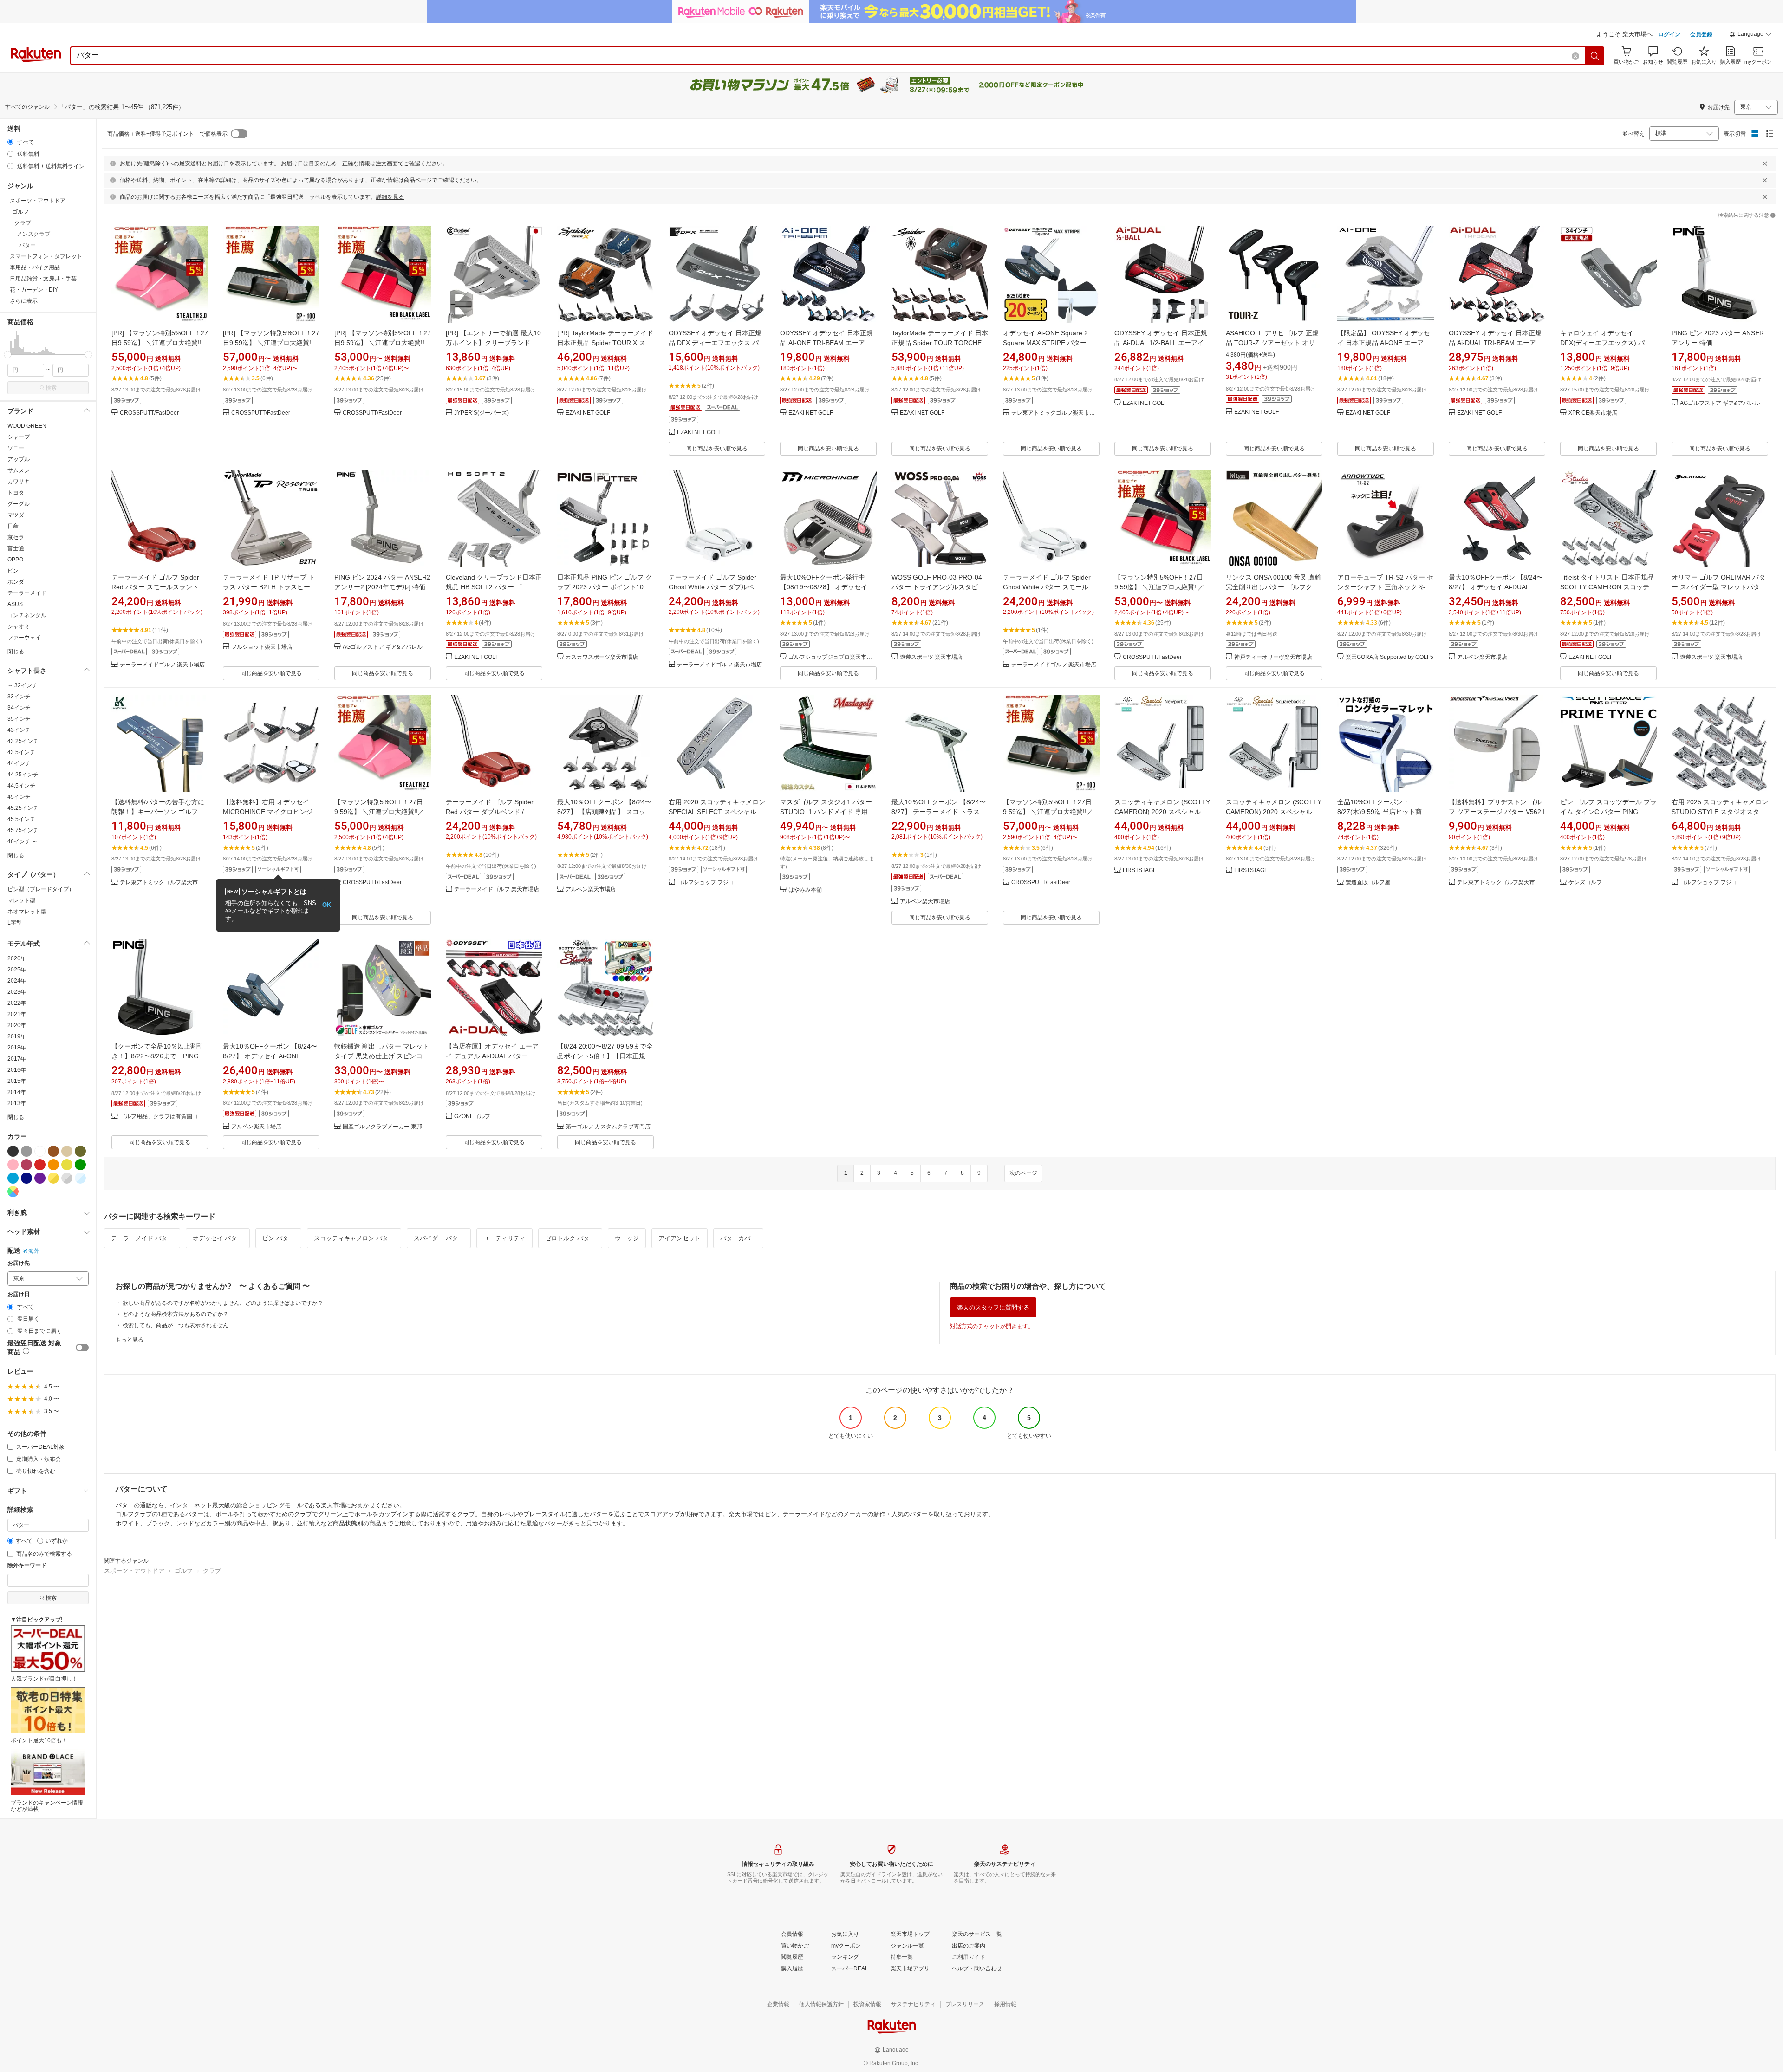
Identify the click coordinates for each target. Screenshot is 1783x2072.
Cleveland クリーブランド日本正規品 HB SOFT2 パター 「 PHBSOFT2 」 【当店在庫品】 (494, 587)
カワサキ (19, 482)
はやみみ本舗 (805, 890)
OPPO (15, 560)
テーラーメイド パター (142, 1238)
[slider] (8, 355)
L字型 (15, 923)
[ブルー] (13, 1178)
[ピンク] (13, 1165)
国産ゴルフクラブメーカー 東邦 (382, 1127)
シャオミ (19, 626)
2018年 (17, 1048)
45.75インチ (23, 830)
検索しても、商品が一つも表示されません (176, 1325)
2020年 (17, 1025)
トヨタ (16, 493)
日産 (13, 526)
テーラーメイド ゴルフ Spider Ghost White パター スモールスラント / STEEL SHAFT (1049, 587)
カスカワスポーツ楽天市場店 (602, 657)
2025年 (17, 970)
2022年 (17, 1003)
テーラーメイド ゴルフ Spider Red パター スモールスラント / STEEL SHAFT (157, 587)
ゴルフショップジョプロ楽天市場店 (833, 657)
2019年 (17, 1036)
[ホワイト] (40, 1151)
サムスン (19, 470)
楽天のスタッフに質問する (993, 1307)
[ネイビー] (26, 1178)
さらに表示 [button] (24, 301)
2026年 (17, 958)
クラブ (212, 1571)
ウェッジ (627, 1238)
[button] (1750, 35)
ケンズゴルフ (1585, 883)
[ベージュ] (67, 1151)
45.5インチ (21, 819)
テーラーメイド (27, 593)
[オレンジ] (53, 1165)
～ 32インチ (23, 685)
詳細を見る (390, 197)
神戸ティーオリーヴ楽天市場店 (1273, 657)
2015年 (17, 1081)
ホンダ (16, 582)
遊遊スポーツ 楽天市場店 (931, 657)
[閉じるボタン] (1765, 163)
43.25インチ (23, 741)
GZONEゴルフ (472, 1117)
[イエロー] (67, 1165)
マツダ (16, 515)
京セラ (16, 537)
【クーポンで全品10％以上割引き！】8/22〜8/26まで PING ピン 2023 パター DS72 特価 (159, 1056)
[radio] (10, 142)
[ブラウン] (53, 1151)
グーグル (19, 504)
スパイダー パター (439, 1238)
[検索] (1595, 56)
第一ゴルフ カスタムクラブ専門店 (608, 1127)
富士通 (16, 548)
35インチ (19, 719)
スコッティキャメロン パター (354, 1238)
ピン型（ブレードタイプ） (41, 889)
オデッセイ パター (218, 1238)
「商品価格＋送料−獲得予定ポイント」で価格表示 (165, 134)
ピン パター (278, 1238)
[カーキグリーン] (80, 1151)
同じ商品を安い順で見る (717, 449)
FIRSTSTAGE (1140, 870)
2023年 (17, 992)
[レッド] (40, 1165)
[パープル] (40, 1178)
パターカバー (738, 1238)
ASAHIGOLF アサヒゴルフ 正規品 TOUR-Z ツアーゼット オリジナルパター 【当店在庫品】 (1274, 343)
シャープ (19, 437)
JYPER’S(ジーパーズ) (482, 413)
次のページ (1023, 1173)
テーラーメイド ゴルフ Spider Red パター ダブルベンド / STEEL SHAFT (490, 812)
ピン (13, 571)
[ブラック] (13, 1151)
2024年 (17, 981)
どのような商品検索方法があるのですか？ (176, 1314)
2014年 (17, 1092)
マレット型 (21, 900)
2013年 (17, 1103)
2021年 (17, 1014)
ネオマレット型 (27, 912)
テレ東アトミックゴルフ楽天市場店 (1055, 413)
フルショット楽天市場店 (262, 647)
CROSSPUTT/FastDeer (149, 413)
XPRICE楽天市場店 (1593, 413)
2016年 (17, 1070)
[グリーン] (80, 1165)
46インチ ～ (23, 841)
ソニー (16, 448)
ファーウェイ (24, 638)
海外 (34, 1251)
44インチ (19, 763)
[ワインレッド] (26, 1165)
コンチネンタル (27, 615)
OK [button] (327, 905)
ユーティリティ (504, 1238)
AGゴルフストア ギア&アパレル (1720, 403)
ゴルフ (184, 1571)
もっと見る (130, 1340)
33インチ (19, 697)
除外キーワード (27, 1566)
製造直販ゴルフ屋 (1368, 883)
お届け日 (19, 1294)
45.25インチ (23, 808)
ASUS (15, 604)
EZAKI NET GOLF (588, 413)
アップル (19, 459)
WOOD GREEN (27, 426)
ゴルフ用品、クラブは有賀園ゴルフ (164, 1117)
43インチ (19, 730)
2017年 (17, 1059)
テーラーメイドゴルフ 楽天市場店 (162, 665)
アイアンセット (680, 1238)
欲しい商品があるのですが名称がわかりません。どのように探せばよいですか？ (223, 1303)
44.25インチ (23, 775)
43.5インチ (21, 752)
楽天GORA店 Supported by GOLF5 (1389, 657)
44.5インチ (21, 786)
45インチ (19, 797)
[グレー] (26, 1151)
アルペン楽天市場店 (1482, 657)
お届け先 (19, 1263)
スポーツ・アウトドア (134, 1571)
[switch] (82, 1348)
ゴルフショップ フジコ (706, 883)
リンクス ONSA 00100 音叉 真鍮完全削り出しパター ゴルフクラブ (1274, 587)
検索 (51, 388)
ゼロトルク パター (570, 1238)
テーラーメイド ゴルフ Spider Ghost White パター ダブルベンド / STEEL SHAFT (715, 587)
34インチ (19, 708)
